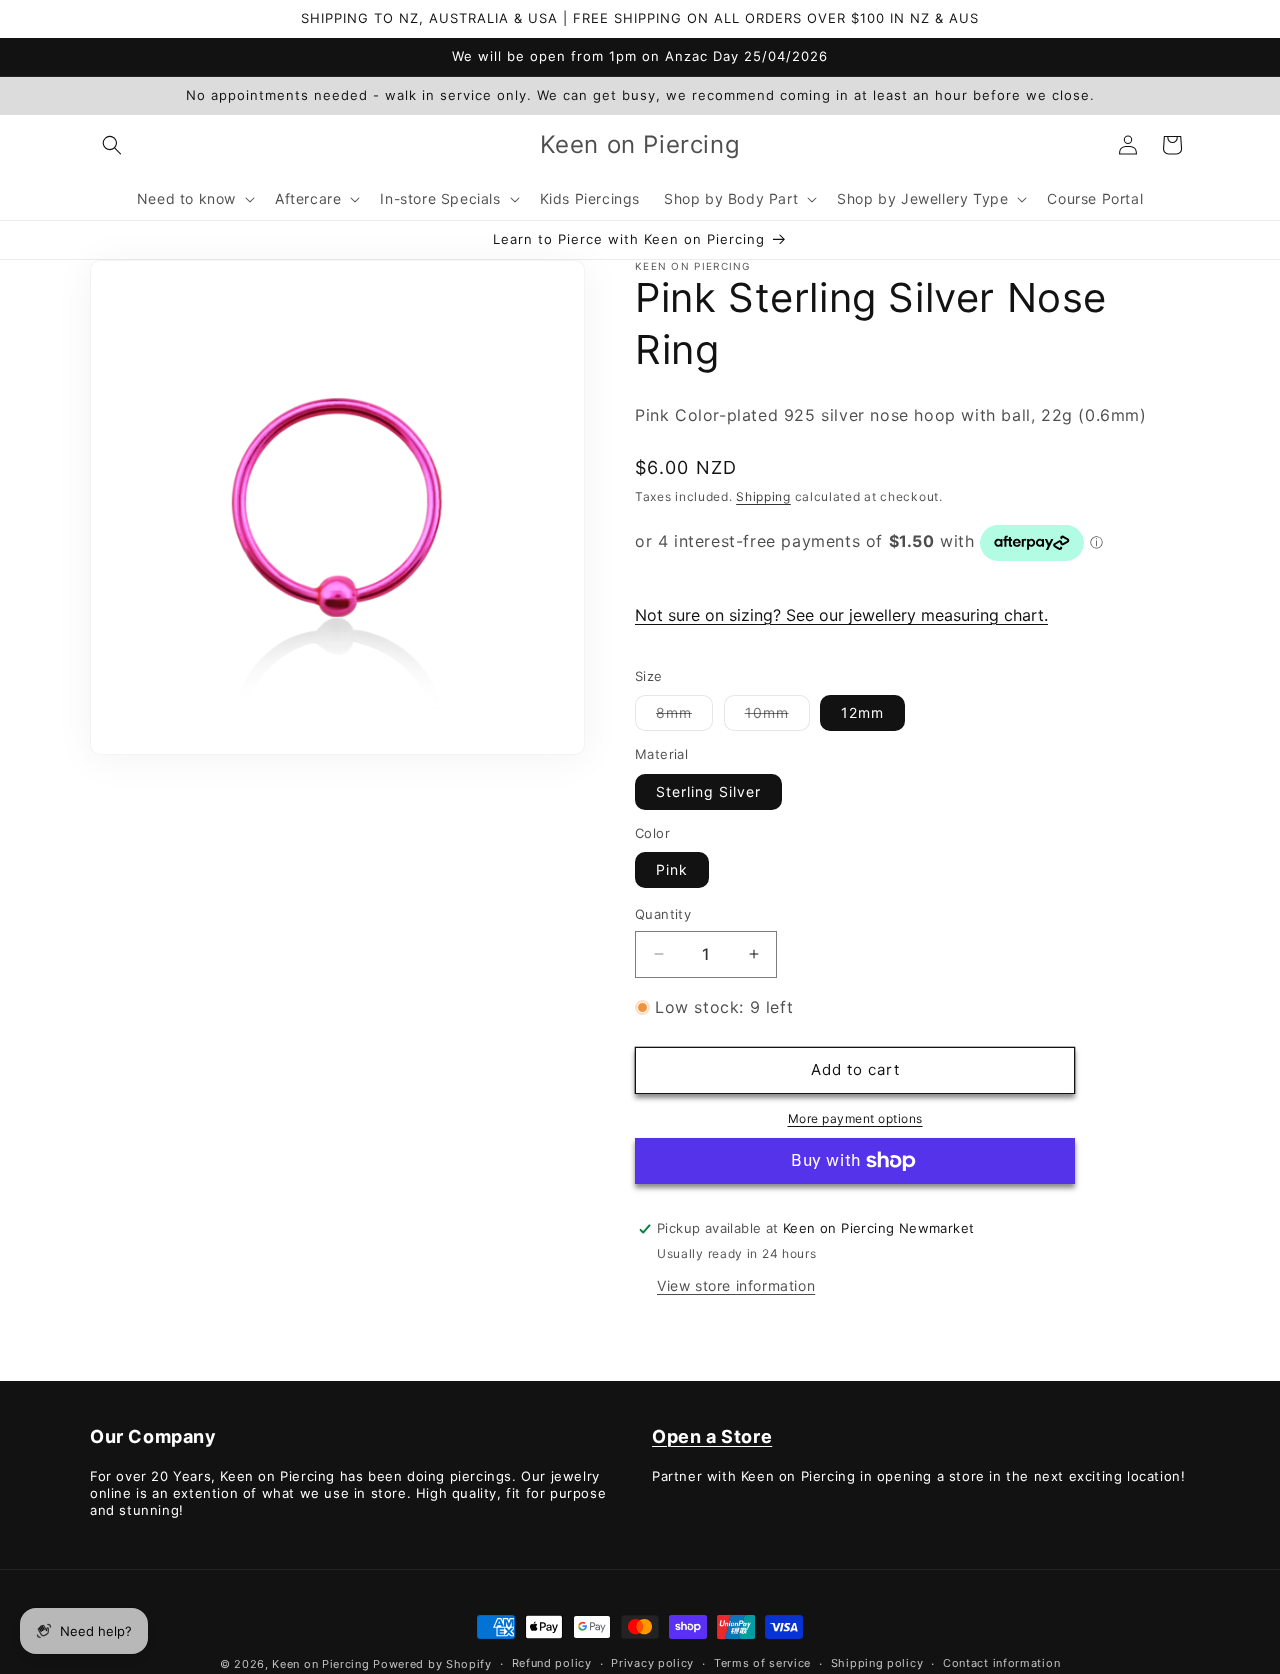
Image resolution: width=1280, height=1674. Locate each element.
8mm (684, 717)
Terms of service (762, 1663)
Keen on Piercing (320, 1664)
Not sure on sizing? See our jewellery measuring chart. (841, 615)
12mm (862, 712)
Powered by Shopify (432, 1664)
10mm (777, 717)
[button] (112, 145)
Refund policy (552, 1663)
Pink (672, 869)
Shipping (763, 496)
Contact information (1001, 1663)
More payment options (855, 1118)
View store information (736, 1285)
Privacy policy (652, 1663)
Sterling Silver (708, 791)
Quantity (663, 914)
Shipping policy (877, 1663)
